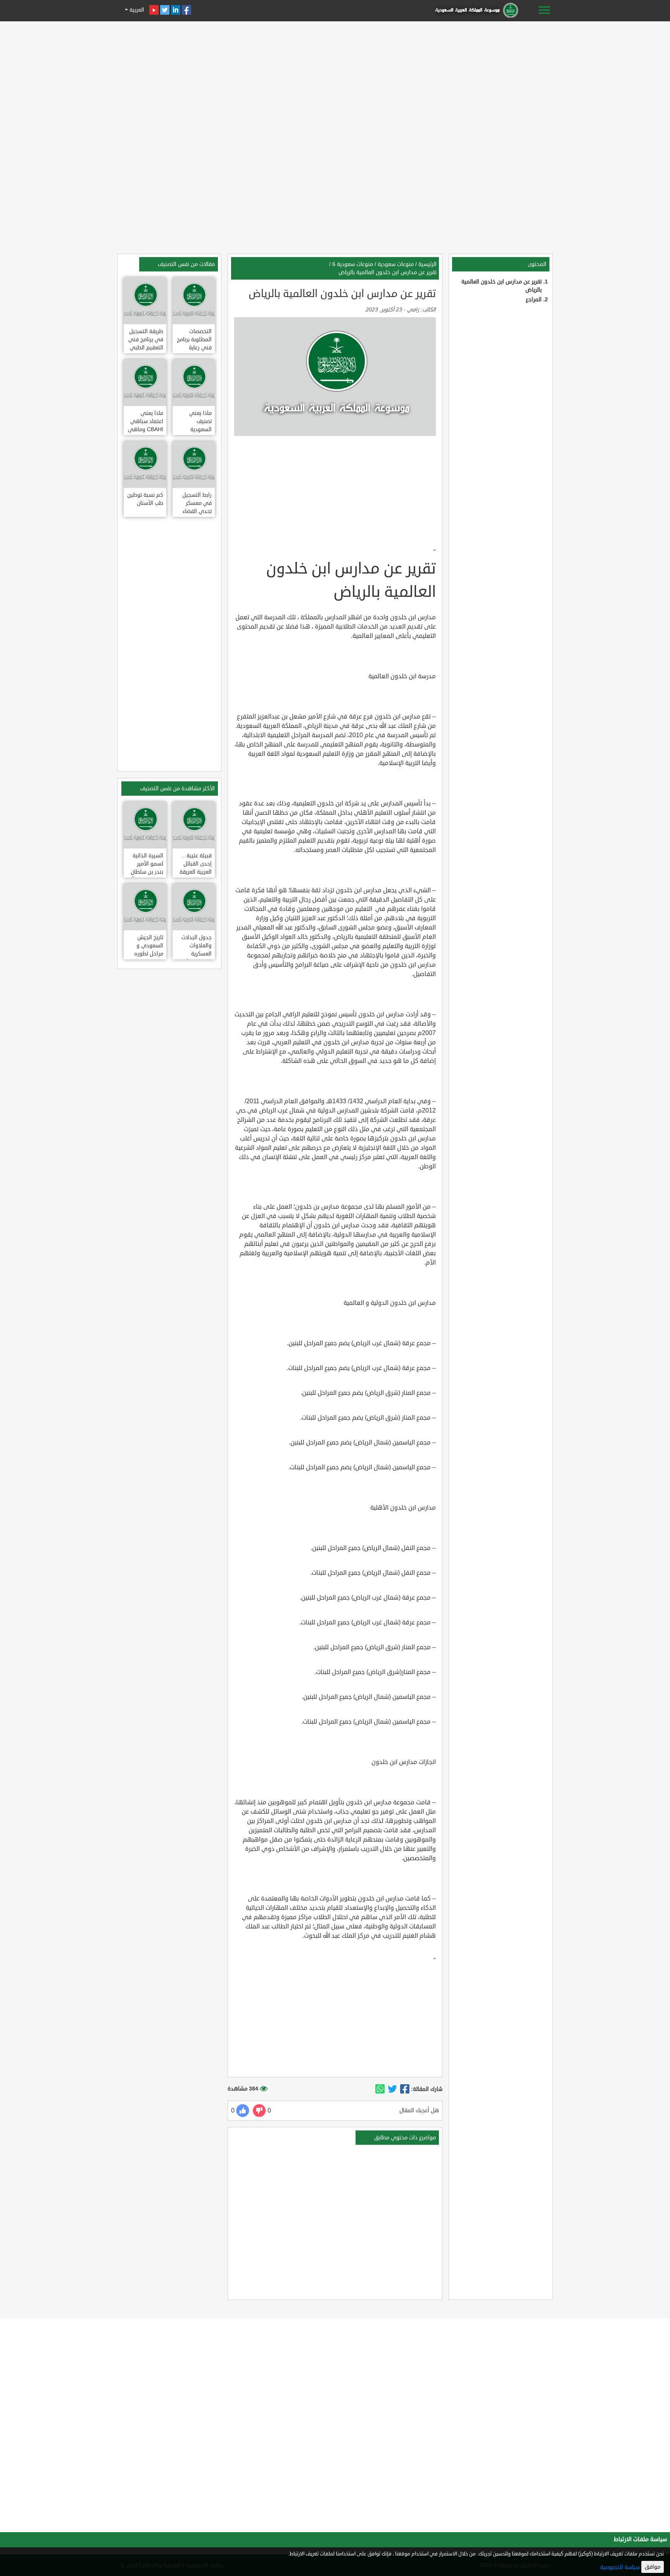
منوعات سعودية (396, 264)
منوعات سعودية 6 (353, 264)
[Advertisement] (335, 78)
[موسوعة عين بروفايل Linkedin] (176, 10)
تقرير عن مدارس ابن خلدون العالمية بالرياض (388, 272)
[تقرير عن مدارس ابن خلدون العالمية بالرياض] (405, 2089)
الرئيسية (427, 264)
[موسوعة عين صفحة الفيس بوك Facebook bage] (186, 10)
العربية (136, 10)
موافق (653, 2567)
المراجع (534, 300)
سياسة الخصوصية (620, 2567)
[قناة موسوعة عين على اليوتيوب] (154, 10)
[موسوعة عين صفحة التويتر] (165, 10)
